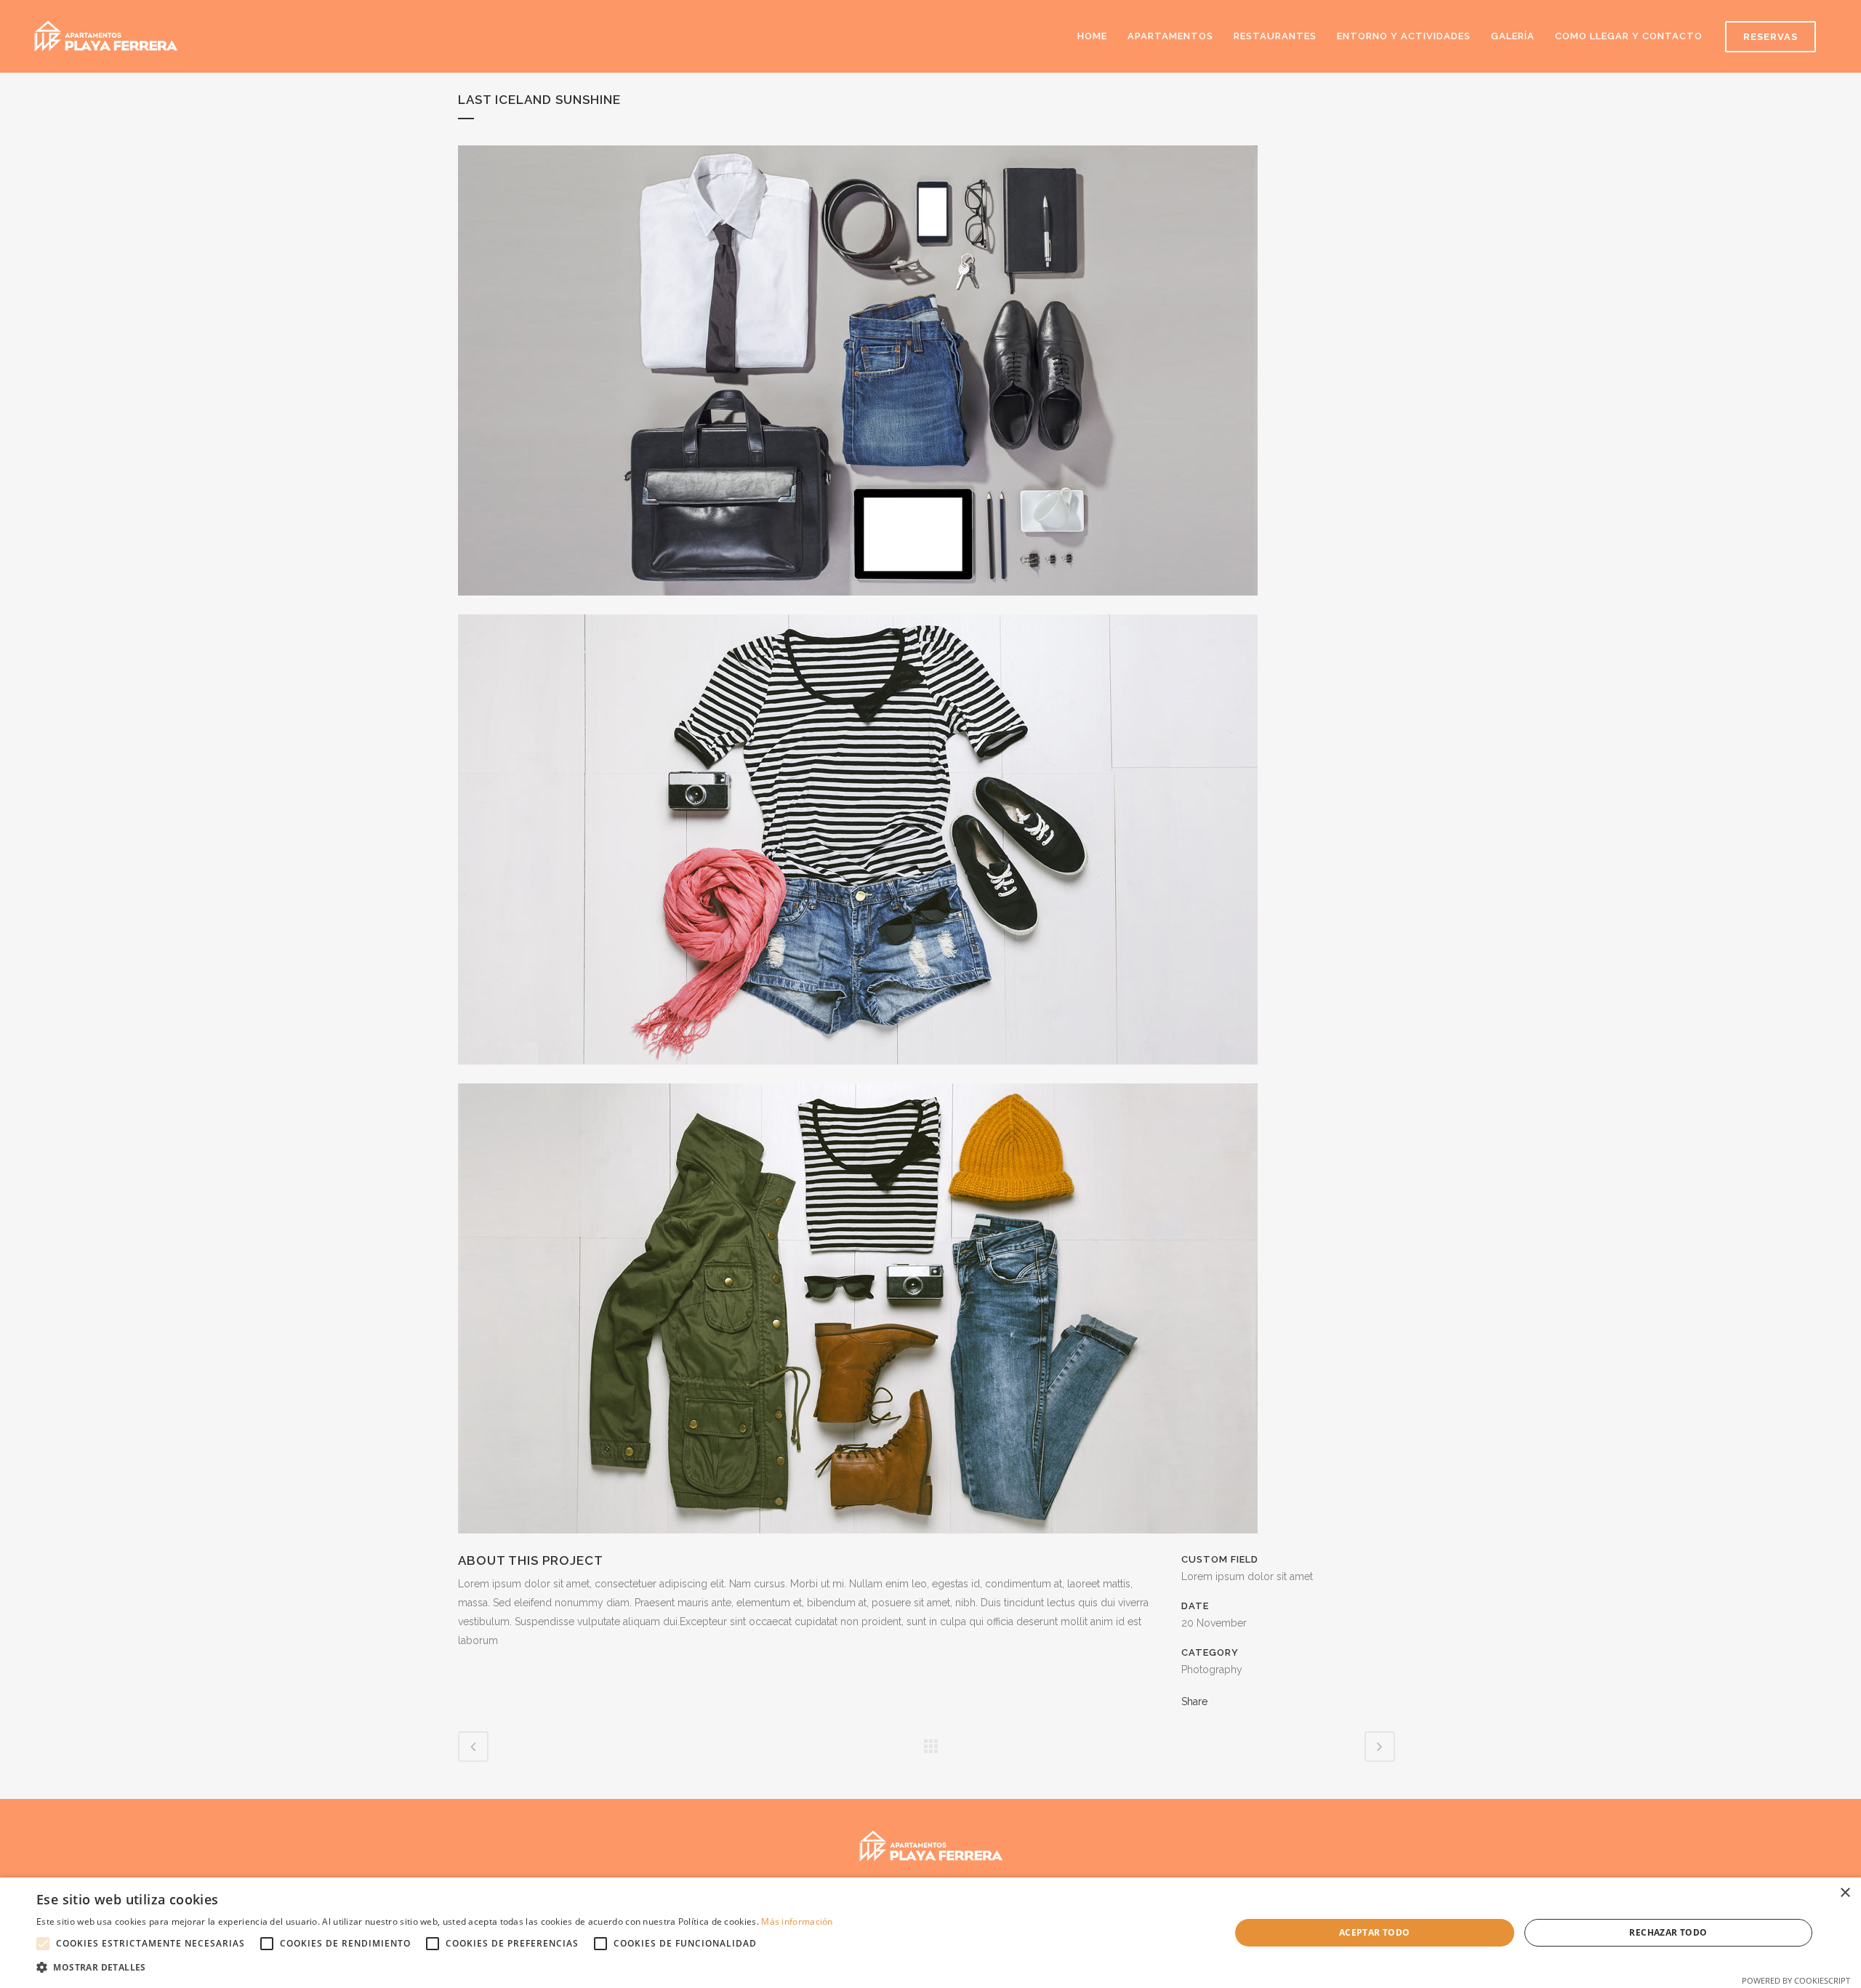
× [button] (1845, 1893)
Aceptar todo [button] (1375, 1932)
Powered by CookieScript (1796, 1980)
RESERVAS (1770, 37)
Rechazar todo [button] (1668, 1932)
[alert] (930, 1933)
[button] (435, 1968)
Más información (797, 1921)
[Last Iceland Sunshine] (858, 605)
